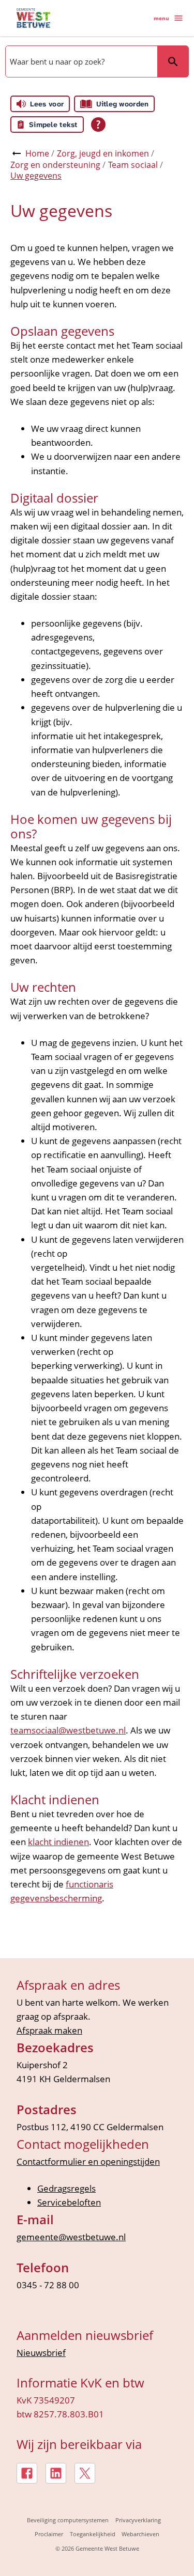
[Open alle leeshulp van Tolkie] (98, 124)
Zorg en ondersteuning (55, 165)
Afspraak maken (49, 2030)
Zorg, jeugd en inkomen (103, 153)
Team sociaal (133, 165)
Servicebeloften (69, 2202)
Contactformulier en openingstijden (88, 2161)
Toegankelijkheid (93, 2534)
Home (37, 153)
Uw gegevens (36, 176)
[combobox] (80, 61)
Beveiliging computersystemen (68, 2520)
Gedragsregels (66, 2188)
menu (161, 18)
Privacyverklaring (138, 2520)
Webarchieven (140, 2534)
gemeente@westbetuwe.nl (71, 2237)
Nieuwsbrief (41, 2353)
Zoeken (173, 61)
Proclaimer (49, 2534)
